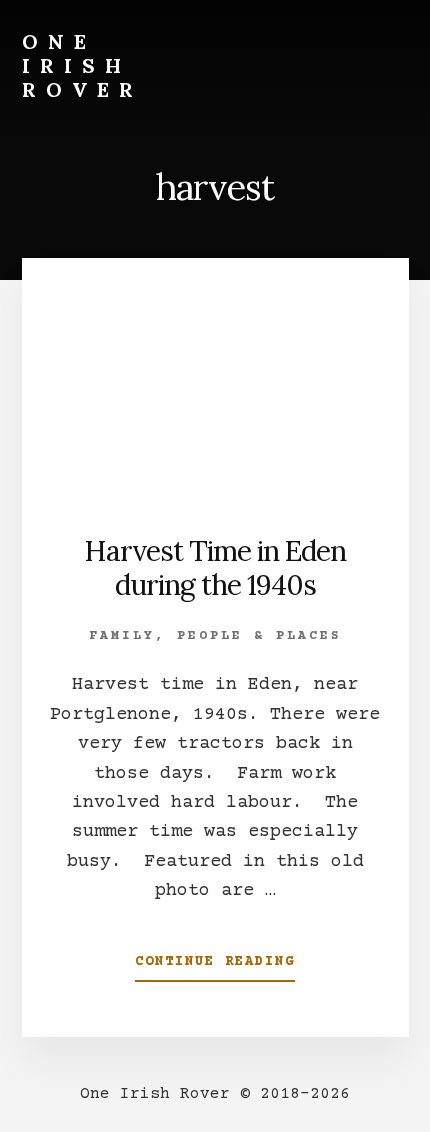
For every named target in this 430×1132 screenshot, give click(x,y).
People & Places (259, 636)
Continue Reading (215, 968)
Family (122, 636)
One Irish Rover (82, 65)
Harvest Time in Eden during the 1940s (215, 568)
